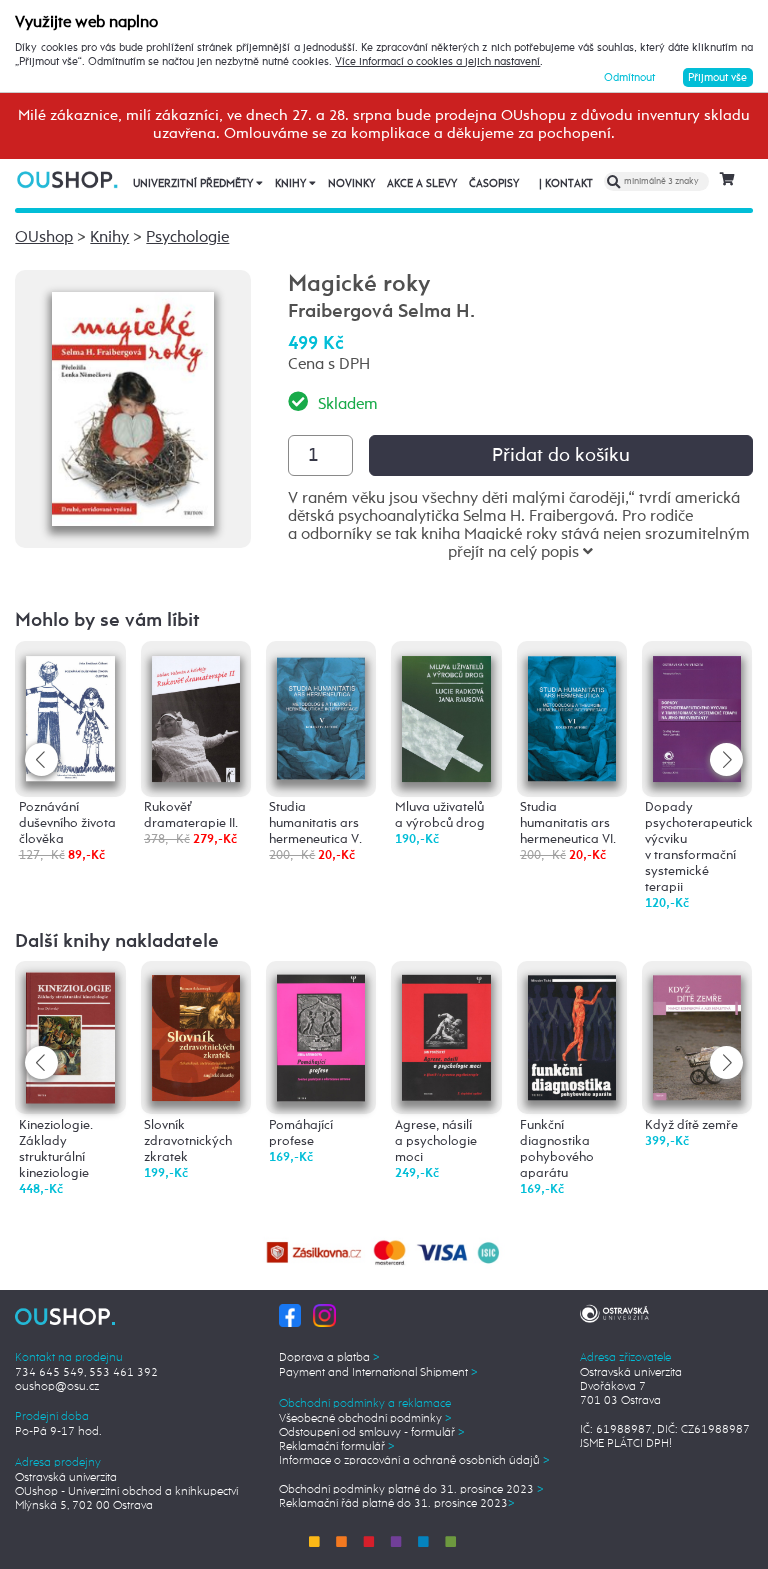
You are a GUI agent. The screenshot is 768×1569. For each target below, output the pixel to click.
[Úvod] (68, 179)
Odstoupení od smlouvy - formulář (372, 1433)
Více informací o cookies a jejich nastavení (437, 62)
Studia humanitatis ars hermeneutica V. (315, 823)
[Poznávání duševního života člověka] (70, 713)
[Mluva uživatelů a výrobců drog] (446, 713)
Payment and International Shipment (378, 1373)
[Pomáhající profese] (321, 1035)
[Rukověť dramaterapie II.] (196, 713)
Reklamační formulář (337, 1447)
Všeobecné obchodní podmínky (365, 1419)
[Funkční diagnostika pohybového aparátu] (572, 1034)
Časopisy (494, 184)
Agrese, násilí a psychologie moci (436, 1141)
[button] (726, 759)
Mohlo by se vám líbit (107, 620)
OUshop (44, 237)
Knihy (292, 184)
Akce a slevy (422, 184)
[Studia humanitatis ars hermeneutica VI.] (572, 713)
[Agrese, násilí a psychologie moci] (446, 1034)
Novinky (351, 184)
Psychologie (187, 237)
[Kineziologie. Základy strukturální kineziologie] (70, 1037)
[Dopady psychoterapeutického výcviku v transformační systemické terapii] (697, 713)
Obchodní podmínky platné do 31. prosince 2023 (411, 1490)
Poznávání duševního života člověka (67, 823)
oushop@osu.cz (57, 1387)
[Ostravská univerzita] (614, 1312)
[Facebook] (290, 1316)
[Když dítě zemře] (697, 1034)
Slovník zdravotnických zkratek (188, 1141)
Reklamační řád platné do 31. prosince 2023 (397, 1504)
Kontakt (566, 184)
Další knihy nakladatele (117, 941)
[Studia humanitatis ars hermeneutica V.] (321, 712)
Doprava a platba (329, 1357)
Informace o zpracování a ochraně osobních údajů (414, 1461)
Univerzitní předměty (194, 184)
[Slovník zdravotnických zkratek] (196, 1034)
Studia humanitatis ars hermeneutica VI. (568, 823)
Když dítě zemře (691, 1125)
